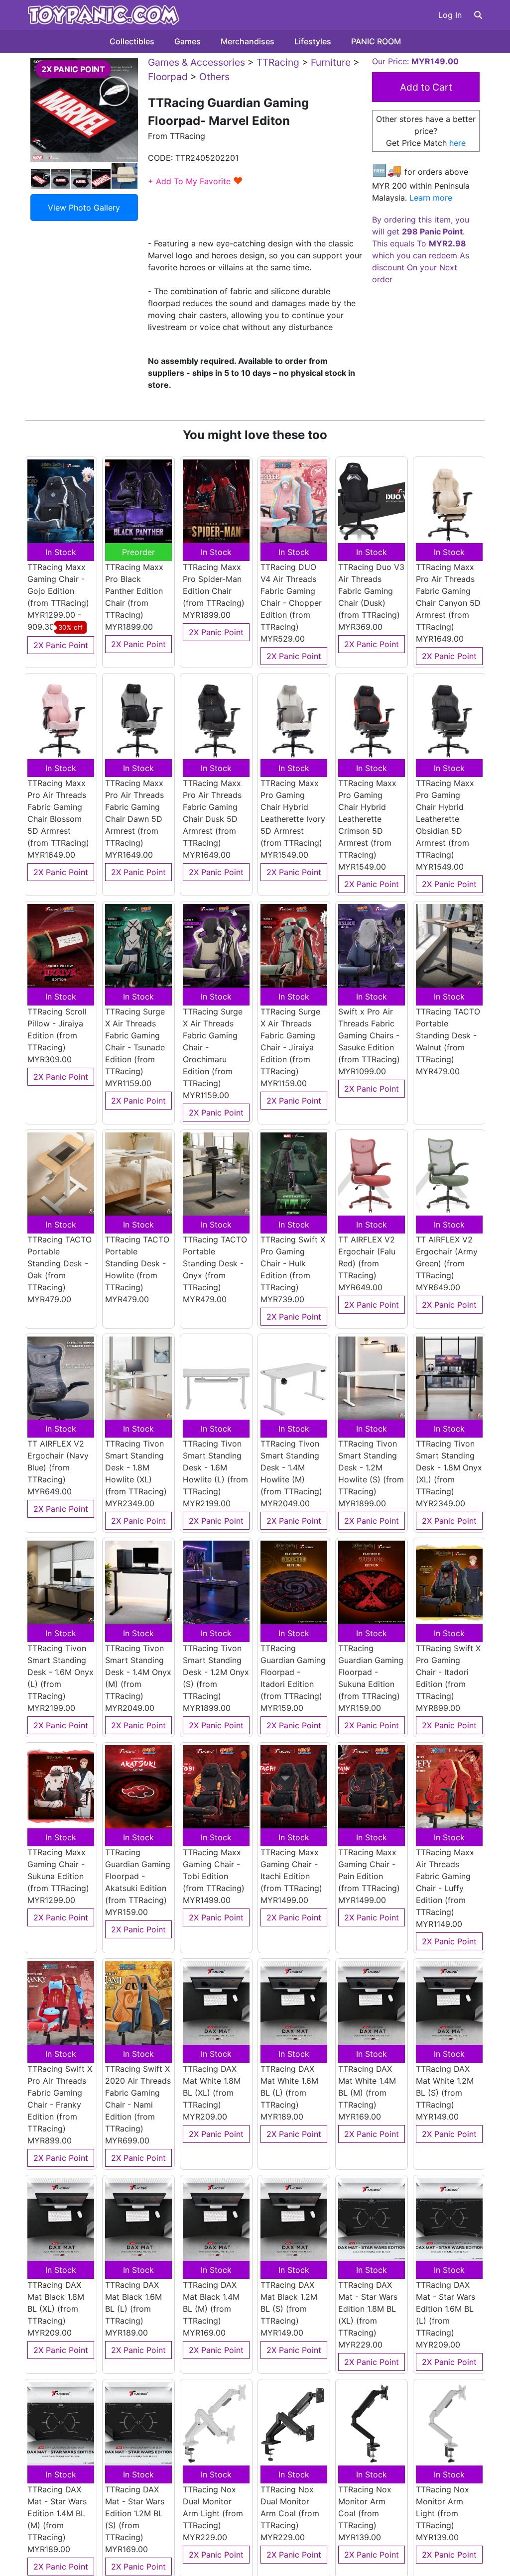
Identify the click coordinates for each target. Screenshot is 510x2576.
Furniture (331, 62)
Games (188, 41)
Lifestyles (313, 41)
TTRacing (278, 62)
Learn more (431, 198)
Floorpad (168, 77)
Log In (450, 15)
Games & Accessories (196, 62)
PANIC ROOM (376, 41)
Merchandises (248, 41)
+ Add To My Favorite (195, 181)
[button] (478, 15)
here (457, 143)
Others (214, 77)
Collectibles (132, 41)
